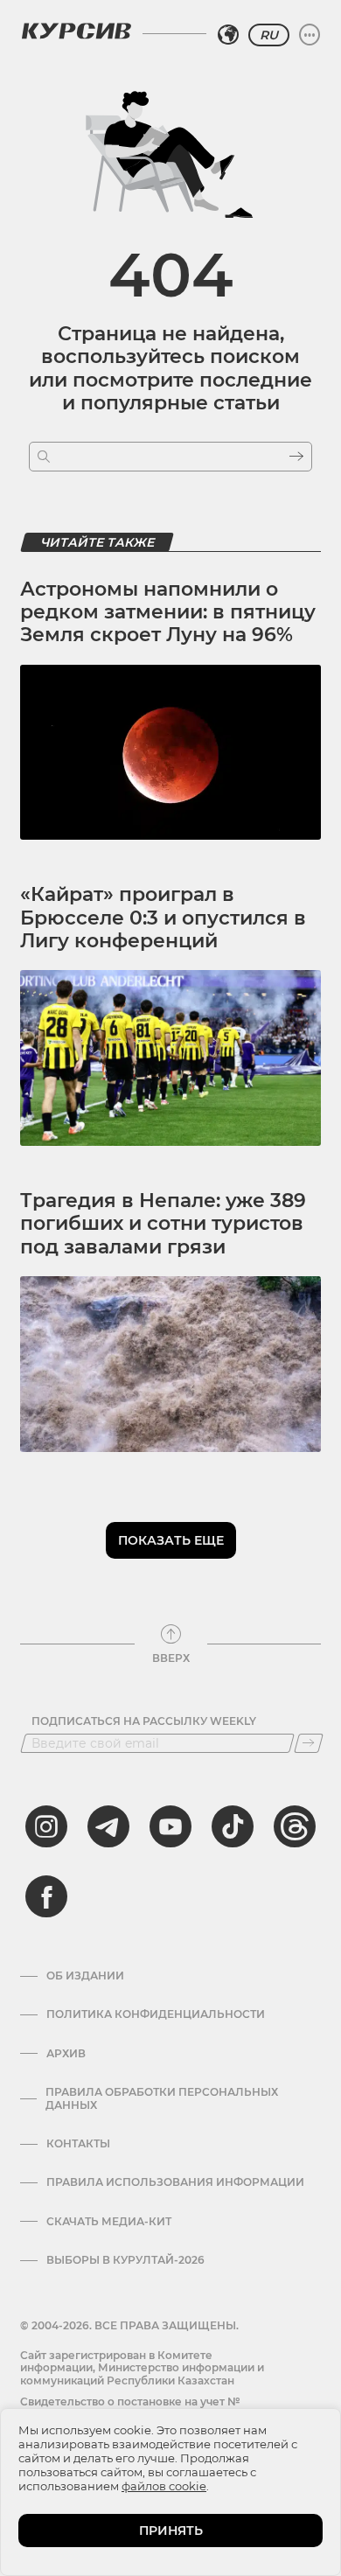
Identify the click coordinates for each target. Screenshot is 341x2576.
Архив (66, 2054)
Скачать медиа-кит (109, 2222)
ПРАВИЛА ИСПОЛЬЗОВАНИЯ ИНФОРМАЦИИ (175, 2182)
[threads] (295, 1826)
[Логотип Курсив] (76, 31)
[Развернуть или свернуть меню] (310, 35)
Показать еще (171, 1540)
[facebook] (46, 1896)
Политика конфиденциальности (156, 2014)
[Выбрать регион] (228, 35)
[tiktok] (233, 1826)
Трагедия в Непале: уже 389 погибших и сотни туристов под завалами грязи (163, 1224)
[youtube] (170, 1826)
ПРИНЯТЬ (171, 2531)
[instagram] (46, 1826)
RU (269, 35)
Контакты (78, 2144)
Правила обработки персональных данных (162, 2098)
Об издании (85, 1976)
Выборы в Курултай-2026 (125, 2260)
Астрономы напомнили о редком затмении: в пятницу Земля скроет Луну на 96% (168, 612)
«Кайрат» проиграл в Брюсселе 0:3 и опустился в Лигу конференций (163, 918)
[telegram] (108, 1826)
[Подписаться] (309, 1743)
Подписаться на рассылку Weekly (144, 1721)
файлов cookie (164, 2486)
